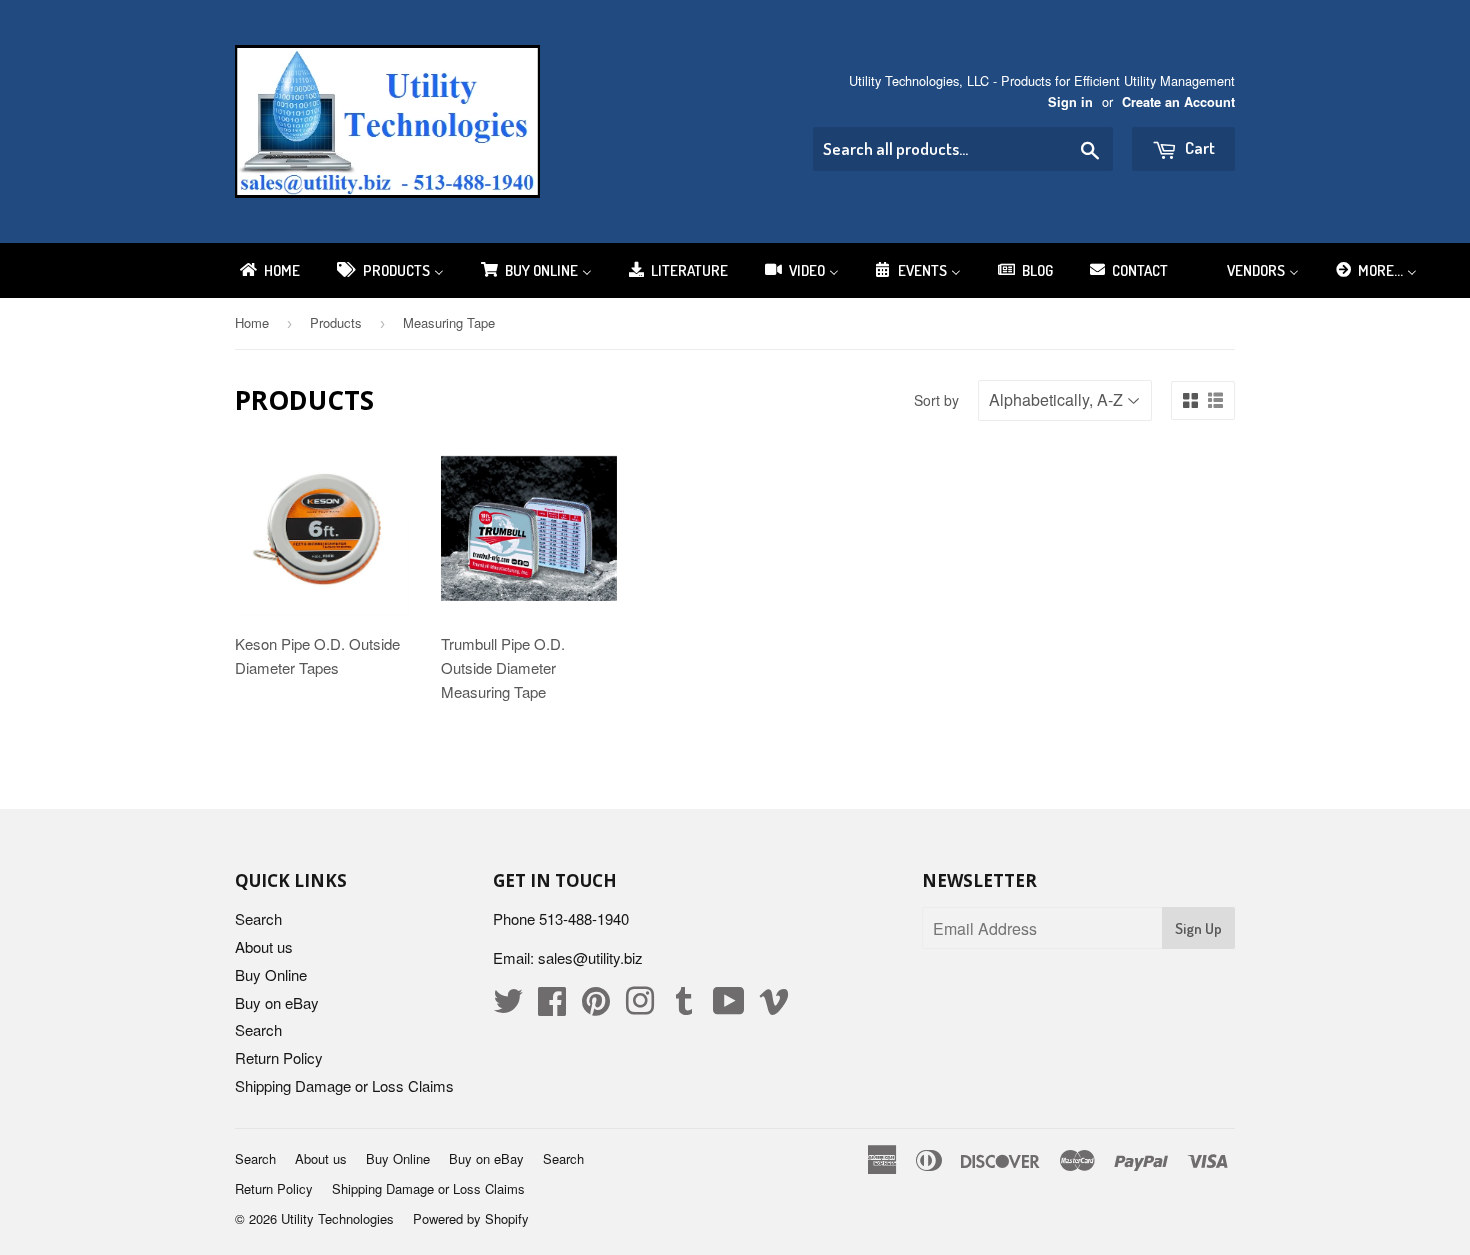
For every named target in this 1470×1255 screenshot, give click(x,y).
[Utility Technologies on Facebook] (552, 1006)
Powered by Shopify (471, 1218)
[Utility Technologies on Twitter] (508, 1006)
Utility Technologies (337, 1218)
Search (258, 918)
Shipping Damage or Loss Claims (344, 1085)
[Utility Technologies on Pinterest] (596, 1006)
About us (264, 946)
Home (252, 322)
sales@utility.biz (590, 957)
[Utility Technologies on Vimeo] (774, 1006)
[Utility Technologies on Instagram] (640, 1006)
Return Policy (279, 1057)
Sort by (936, 400)
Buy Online (271, 974)
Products (336, 322)
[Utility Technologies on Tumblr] (684, 1006)
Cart (1198, 147)
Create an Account (1178, 102)
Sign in (1070, 102)
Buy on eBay (277, 1002)
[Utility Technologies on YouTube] (729, 1006)
